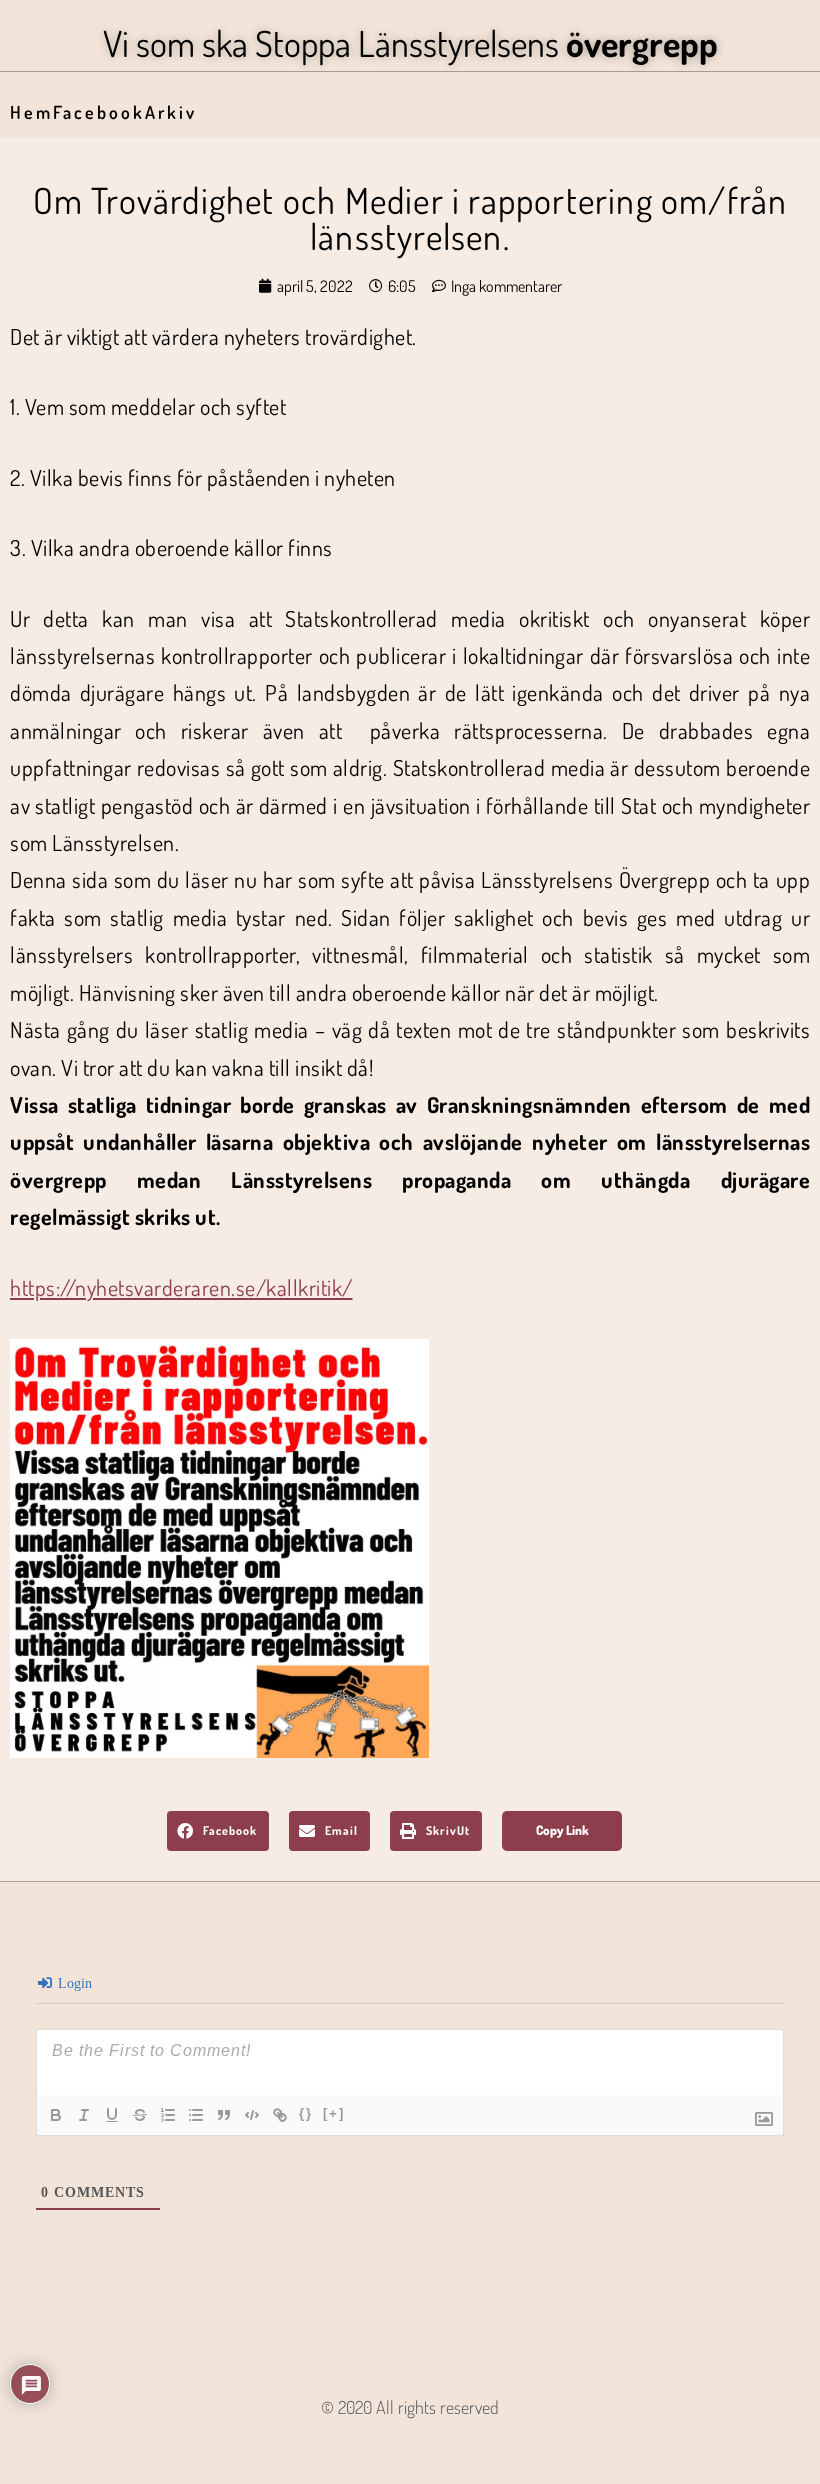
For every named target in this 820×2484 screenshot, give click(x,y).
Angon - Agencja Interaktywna (410, 2440)
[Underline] (112, 2115)
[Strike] (140, 2115)
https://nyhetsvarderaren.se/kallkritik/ (181, 1287)
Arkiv (171, 112)
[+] (334, 2113)
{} (306, 2113)
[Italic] (84, 2115)
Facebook (99, 112)
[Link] (280, 2115)
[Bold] (56, 2115)
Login (73, 1983)
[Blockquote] (224, 2115)
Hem (31, 112)
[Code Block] (252, 2115)
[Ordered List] (168, 2115)
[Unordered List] (196, 2115)
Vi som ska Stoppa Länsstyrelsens (410, 43)
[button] (218, 1831)
